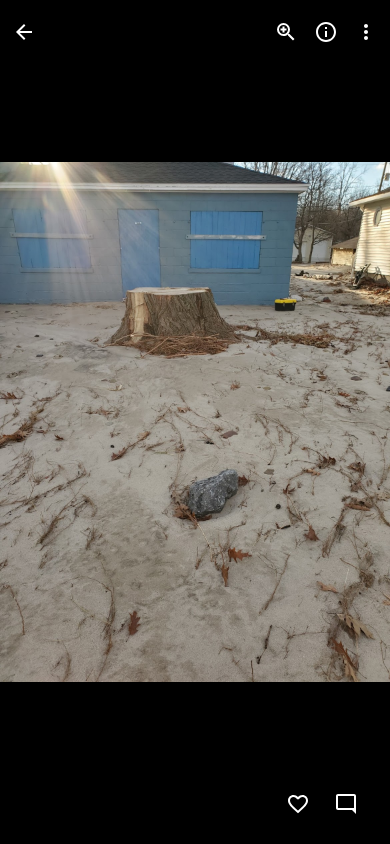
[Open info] (326, 32)
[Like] (298, 804)
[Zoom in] (286, 32)
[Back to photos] (24, 32)
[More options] (366, 32)
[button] (56, 422)
